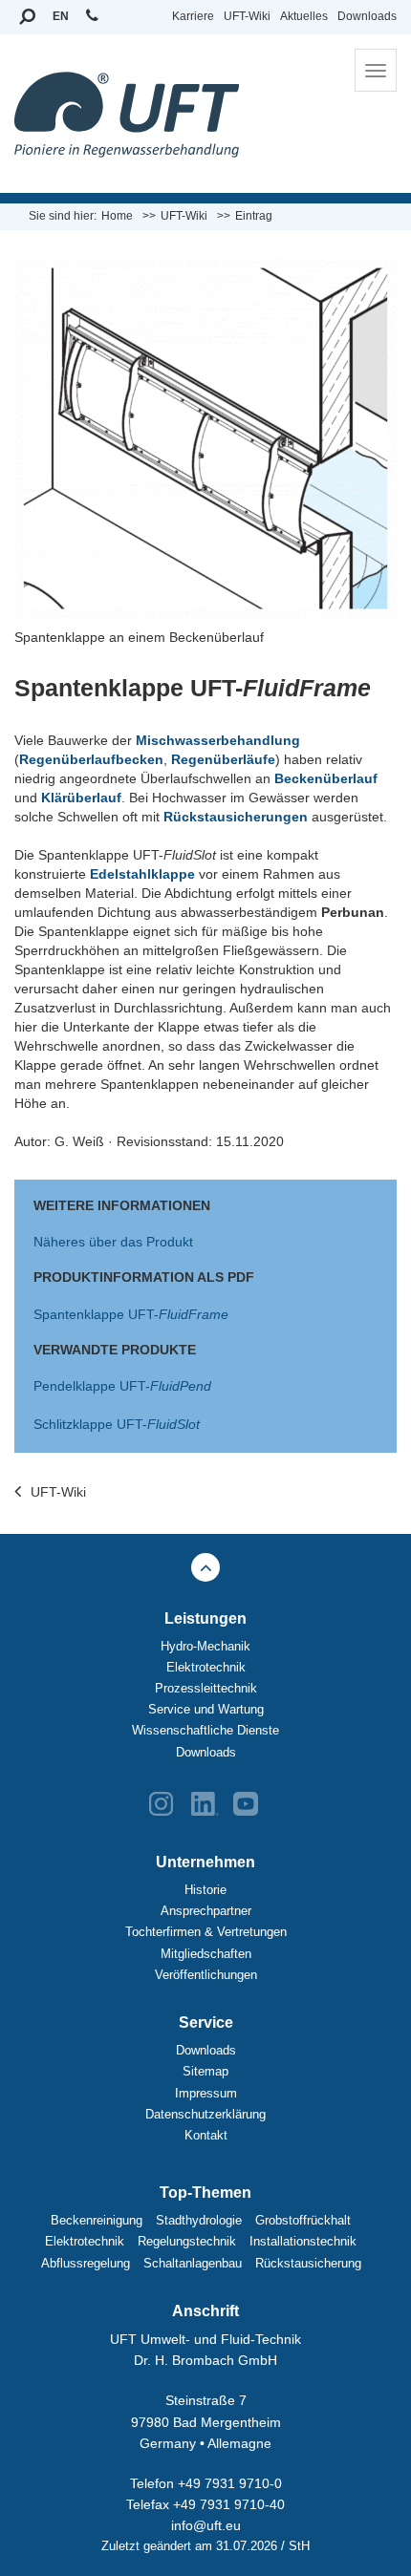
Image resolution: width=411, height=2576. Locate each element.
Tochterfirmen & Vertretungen (206, 1932)
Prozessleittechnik (206, 1688)
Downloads (367, 16)
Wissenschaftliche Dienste (205, 1730)
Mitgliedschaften (206, 1954)
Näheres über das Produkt (113, 1242)
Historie (205, 1890)
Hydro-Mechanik (205, 1646)
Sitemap (205, 2071)
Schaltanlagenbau (193, 2263)
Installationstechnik (303, 2241)
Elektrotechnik (206, 1667)
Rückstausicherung (308, 2263)
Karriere (193, 16)
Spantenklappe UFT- (131, 1314)
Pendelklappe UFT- (122, 1386)
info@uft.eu (206, 2525)
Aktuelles (304, 16)
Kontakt (206, 2135)
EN (61, 16)
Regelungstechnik (187, 2241)
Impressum (206, 2093)
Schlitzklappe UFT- (117, 1424)
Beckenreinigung (97, 2220)
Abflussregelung (86, 2263)
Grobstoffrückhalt (303, 2220)
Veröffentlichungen (206, 1975)
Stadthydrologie (199, 2220)
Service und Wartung (206, 1709)
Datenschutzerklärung (205, 2114)
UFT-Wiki (247, 16)
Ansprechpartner (206, 1911)
